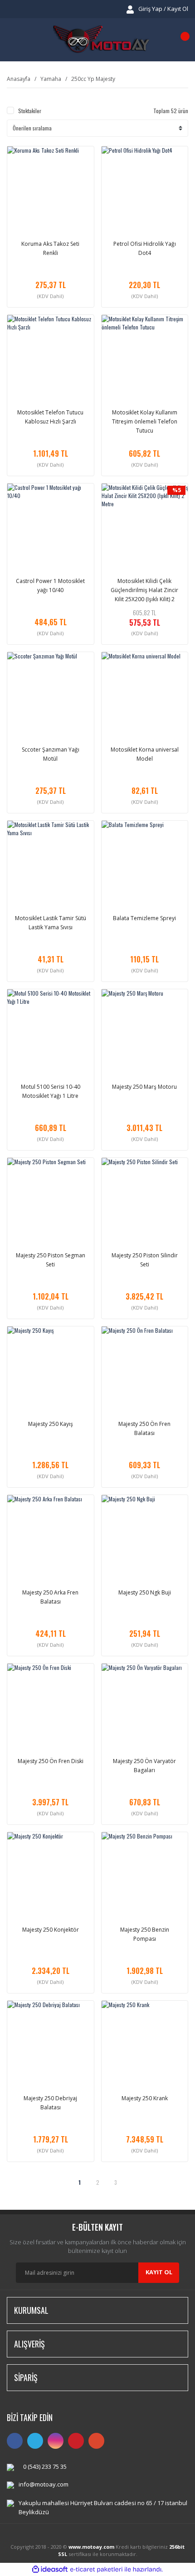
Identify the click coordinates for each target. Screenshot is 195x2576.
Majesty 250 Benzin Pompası (145, 1934)
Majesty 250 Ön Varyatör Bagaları (144, 1766)
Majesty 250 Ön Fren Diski (51, 1761)
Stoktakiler (30, 111)
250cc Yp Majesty (93, 79)
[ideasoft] (50, 2569)
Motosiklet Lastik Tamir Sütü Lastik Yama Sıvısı (51, 923)
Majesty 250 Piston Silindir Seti (145, 1260)
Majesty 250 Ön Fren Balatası (144, 1428)
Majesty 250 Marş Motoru (144, 1087)
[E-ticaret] (96, 2569)
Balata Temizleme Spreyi (144, 918)
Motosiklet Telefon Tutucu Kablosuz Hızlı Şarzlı (50, 417)
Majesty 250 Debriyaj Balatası (50, 2103)
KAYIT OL (159, 2272)
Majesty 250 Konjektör (51, 1930)
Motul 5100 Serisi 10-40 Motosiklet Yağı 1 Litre (51, 1091)
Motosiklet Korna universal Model (145, 754)
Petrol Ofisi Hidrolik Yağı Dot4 (145, 248)
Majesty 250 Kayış (51, 1424)
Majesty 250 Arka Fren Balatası (50, 1597)
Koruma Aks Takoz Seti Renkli (50, 248)
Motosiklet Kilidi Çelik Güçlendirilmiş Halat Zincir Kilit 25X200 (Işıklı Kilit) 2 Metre (144, 590)
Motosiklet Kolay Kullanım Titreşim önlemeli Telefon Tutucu (145, 421)
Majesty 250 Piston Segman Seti (51, 1260)
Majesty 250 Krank (145, 2098)
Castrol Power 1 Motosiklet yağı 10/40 (50, 585)
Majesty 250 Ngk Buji (145, 1592)
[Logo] (101, 40)
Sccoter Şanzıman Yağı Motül (51, 754)
